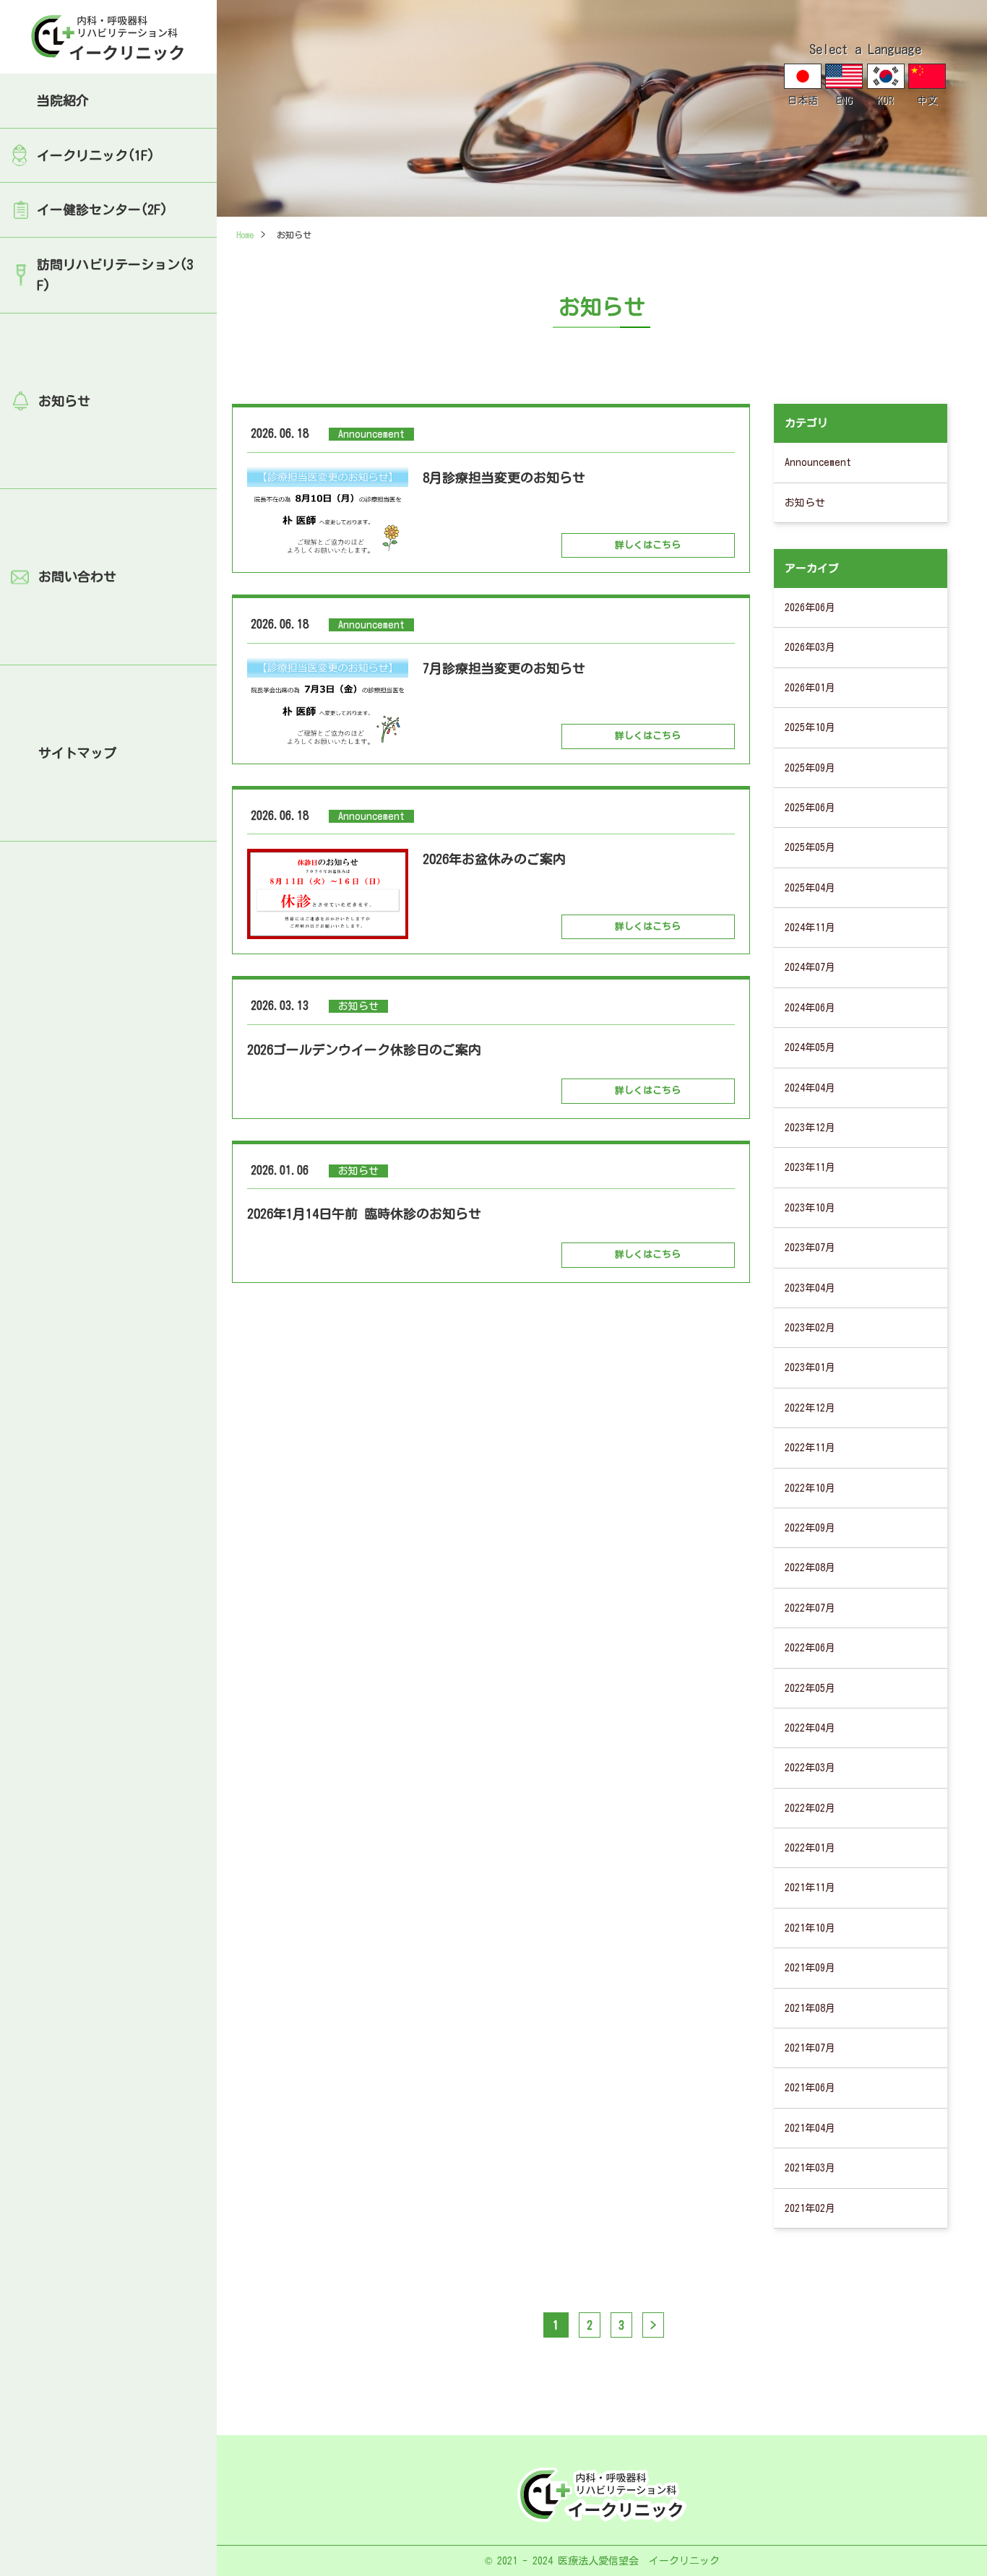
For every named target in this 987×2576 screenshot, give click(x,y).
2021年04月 (810, 2128)
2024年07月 (810, 967)
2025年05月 (810, 847)
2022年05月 (810, 1688)
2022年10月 (810, 1488)
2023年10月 (810, 1208)
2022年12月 (810, 1408)
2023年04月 (810, 1288)
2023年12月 (810, 1128)
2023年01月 (810, 1367)
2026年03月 (810, 647)
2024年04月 (810, 1088)
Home (245, 235)
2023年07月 (810, 1248)
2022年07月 (810, 1608)
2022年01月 (810, 1848)
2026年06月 (810, 608)
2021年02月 (810, 2208)
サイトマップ (77, 753)
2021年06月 (810, 2088)
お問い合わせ (77, 576)
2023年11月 (810, 1167)
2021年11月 (810, 1888)
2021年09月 (810, 1968)
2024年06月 (810, 1008)
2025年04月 (810, 888)
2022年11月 (810, 1448)
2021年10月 (810, 1928)
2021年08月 (810, 2008)
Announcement (818, 462)
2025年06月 (810, 808)
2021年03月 (810, 2168)
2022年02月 (810, 1808)
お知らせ (64, 401)
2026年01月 (810, 688)
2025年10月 (810, 727)
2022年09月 (810, 1528)
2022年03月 (810, 1768)
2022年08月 (810, 1568)
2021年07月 (810, 2048)
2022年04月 (810, 1728)
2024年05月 (810, 1047)
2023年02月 (810, 1328)
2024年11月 (810, 928)
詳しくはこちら (648, 545)
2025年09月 (810, 768)
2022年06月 (810, 1648)
